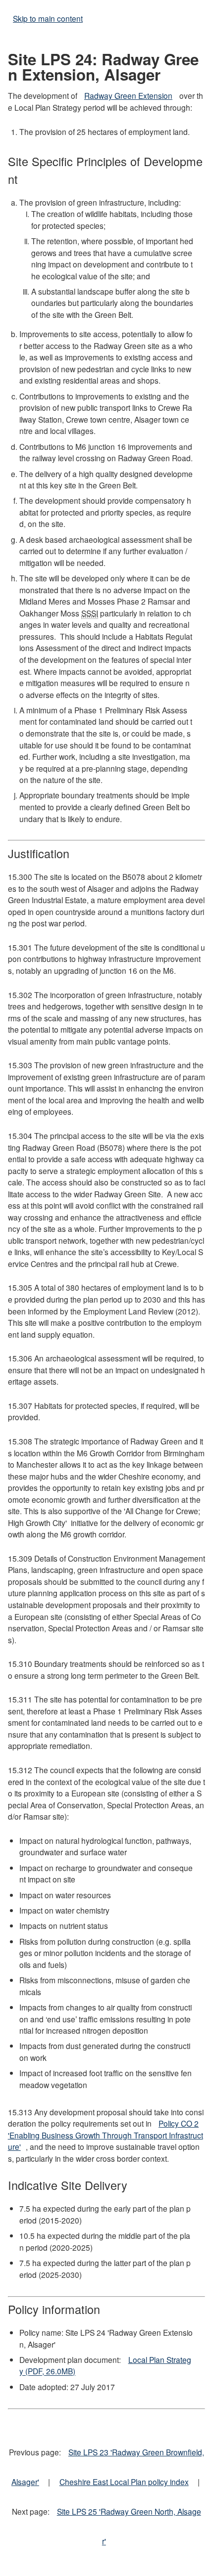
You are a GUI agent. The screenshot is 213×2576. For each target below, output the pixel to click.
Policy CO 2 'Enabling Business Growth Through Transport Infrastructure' (106, 2135)
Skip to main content (48, 18)
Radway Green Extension (128, 95)
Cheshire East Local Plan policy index (124, 2482)
